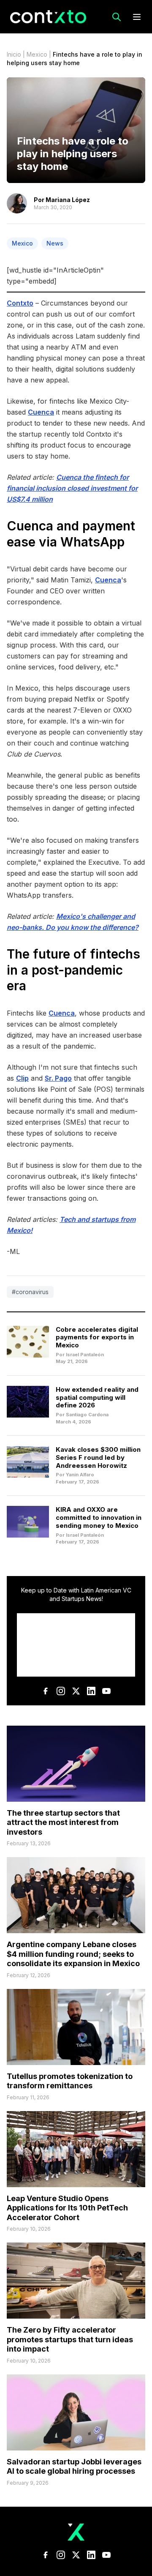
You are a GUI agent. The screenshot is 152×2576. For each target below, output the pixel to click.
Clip (22, 1078)
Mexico (37, 54)
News (55, 243)
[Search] (117, 17)
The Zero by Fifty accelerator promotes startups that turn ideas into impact (70, 2339)
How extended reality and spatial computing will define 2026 (97, 1397)
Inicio (14, 54)
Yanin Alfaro (80, 1475)
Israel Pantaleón (85, 1355)
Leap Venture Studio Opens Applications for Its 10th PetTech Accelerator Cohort (67, 2208)
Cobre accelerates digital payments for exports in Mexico (97, 1337)
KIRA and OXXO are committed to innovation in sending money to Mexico (99, 1517)
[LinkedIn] (91, 1691)
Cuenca (41, 412)
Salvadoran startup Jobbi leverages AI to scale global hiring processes (74, 2467)
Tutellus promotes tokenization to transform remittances (70, 2081)
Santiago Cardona (87, 1415)
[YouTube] (106, 1691)
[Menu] (137, 17)
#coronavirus (30, 1292)
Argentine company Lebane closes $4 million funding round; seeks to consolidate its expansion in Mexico (73, 1954)
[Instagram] (61, 1691)
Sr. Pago (58, 1078)
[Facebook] (46, 1691)
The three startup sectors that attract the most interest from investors (63, 1822)
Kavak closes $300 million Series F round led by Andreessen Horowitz (98, 1457)
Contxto (20, 303)
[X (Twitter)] (76, 1691)
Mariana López (68, 200)
